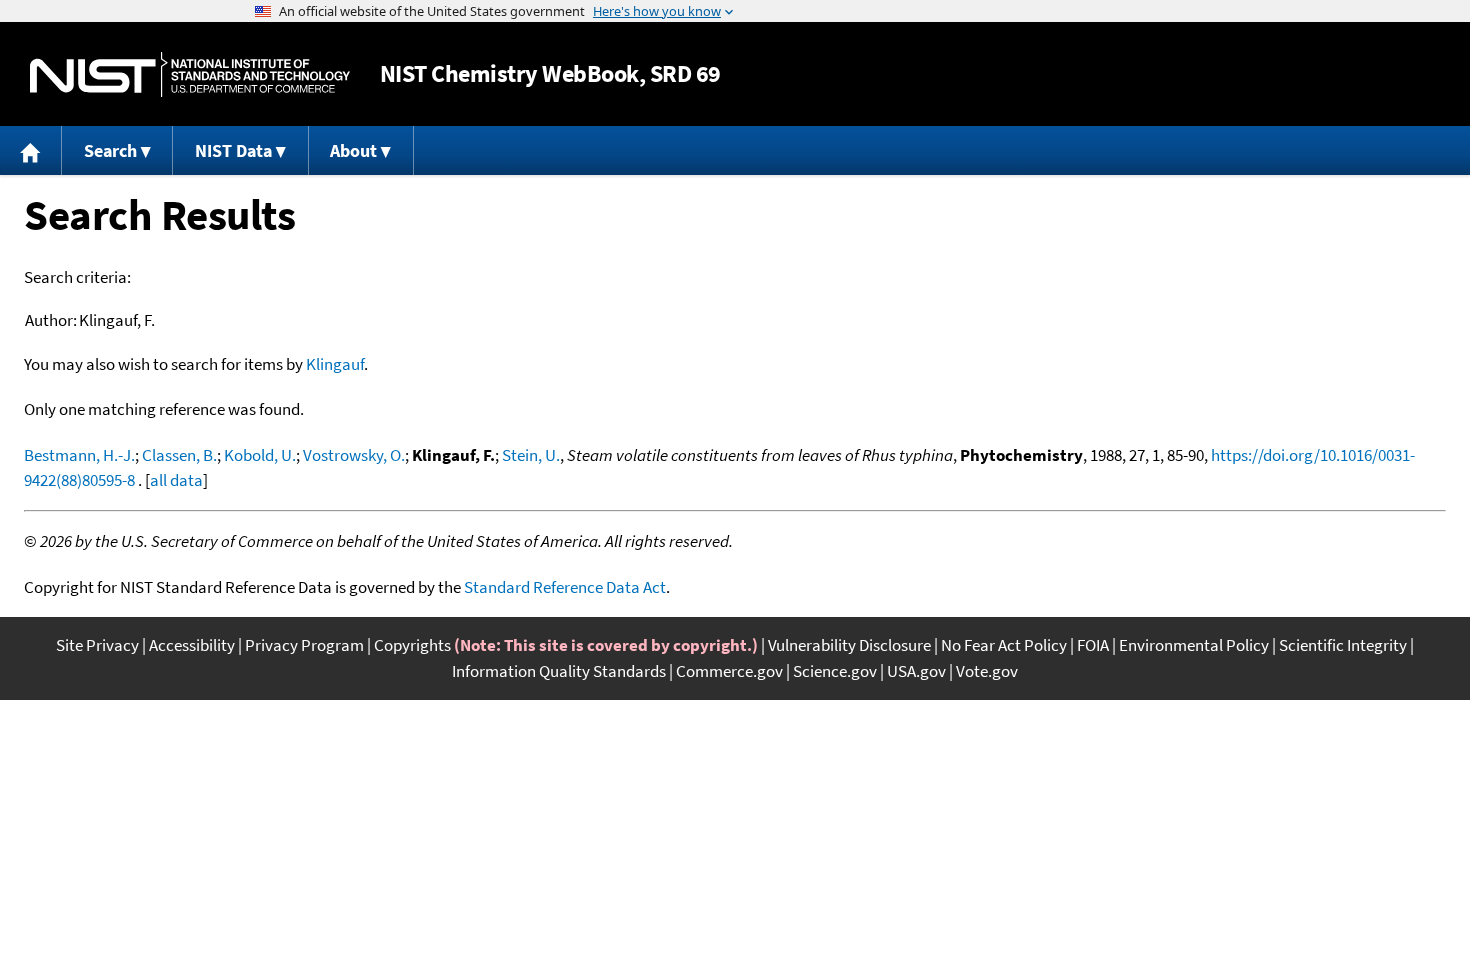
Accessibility (192, 645)
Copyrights (412, 645)
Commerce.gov (729, 671)
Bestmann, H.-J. (79, 455)
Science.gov (835, 671)
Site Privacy (97, 645)
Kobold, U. (260, 455)
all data (176, 480)
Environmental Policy (1194, 645)
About (353, 150)
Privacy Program (304, 645)
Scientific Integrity (1343, 645)
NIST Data (233, 150)
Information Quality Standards (559, 671)
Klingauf (335, 364)
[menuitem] (31, 150)
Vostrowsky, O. (354, 455)
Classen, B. (179, 455)
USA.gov (916, 671)
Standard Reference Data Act (565, 587)
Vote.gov (987, 671)
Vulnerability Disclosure (849, 645)
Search (110, 150)
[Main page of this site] (31, 150)
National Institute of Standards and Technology (190, 74)
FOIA (1093, 645)
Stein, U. (531, 455)
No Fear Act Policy (1004, 645)
